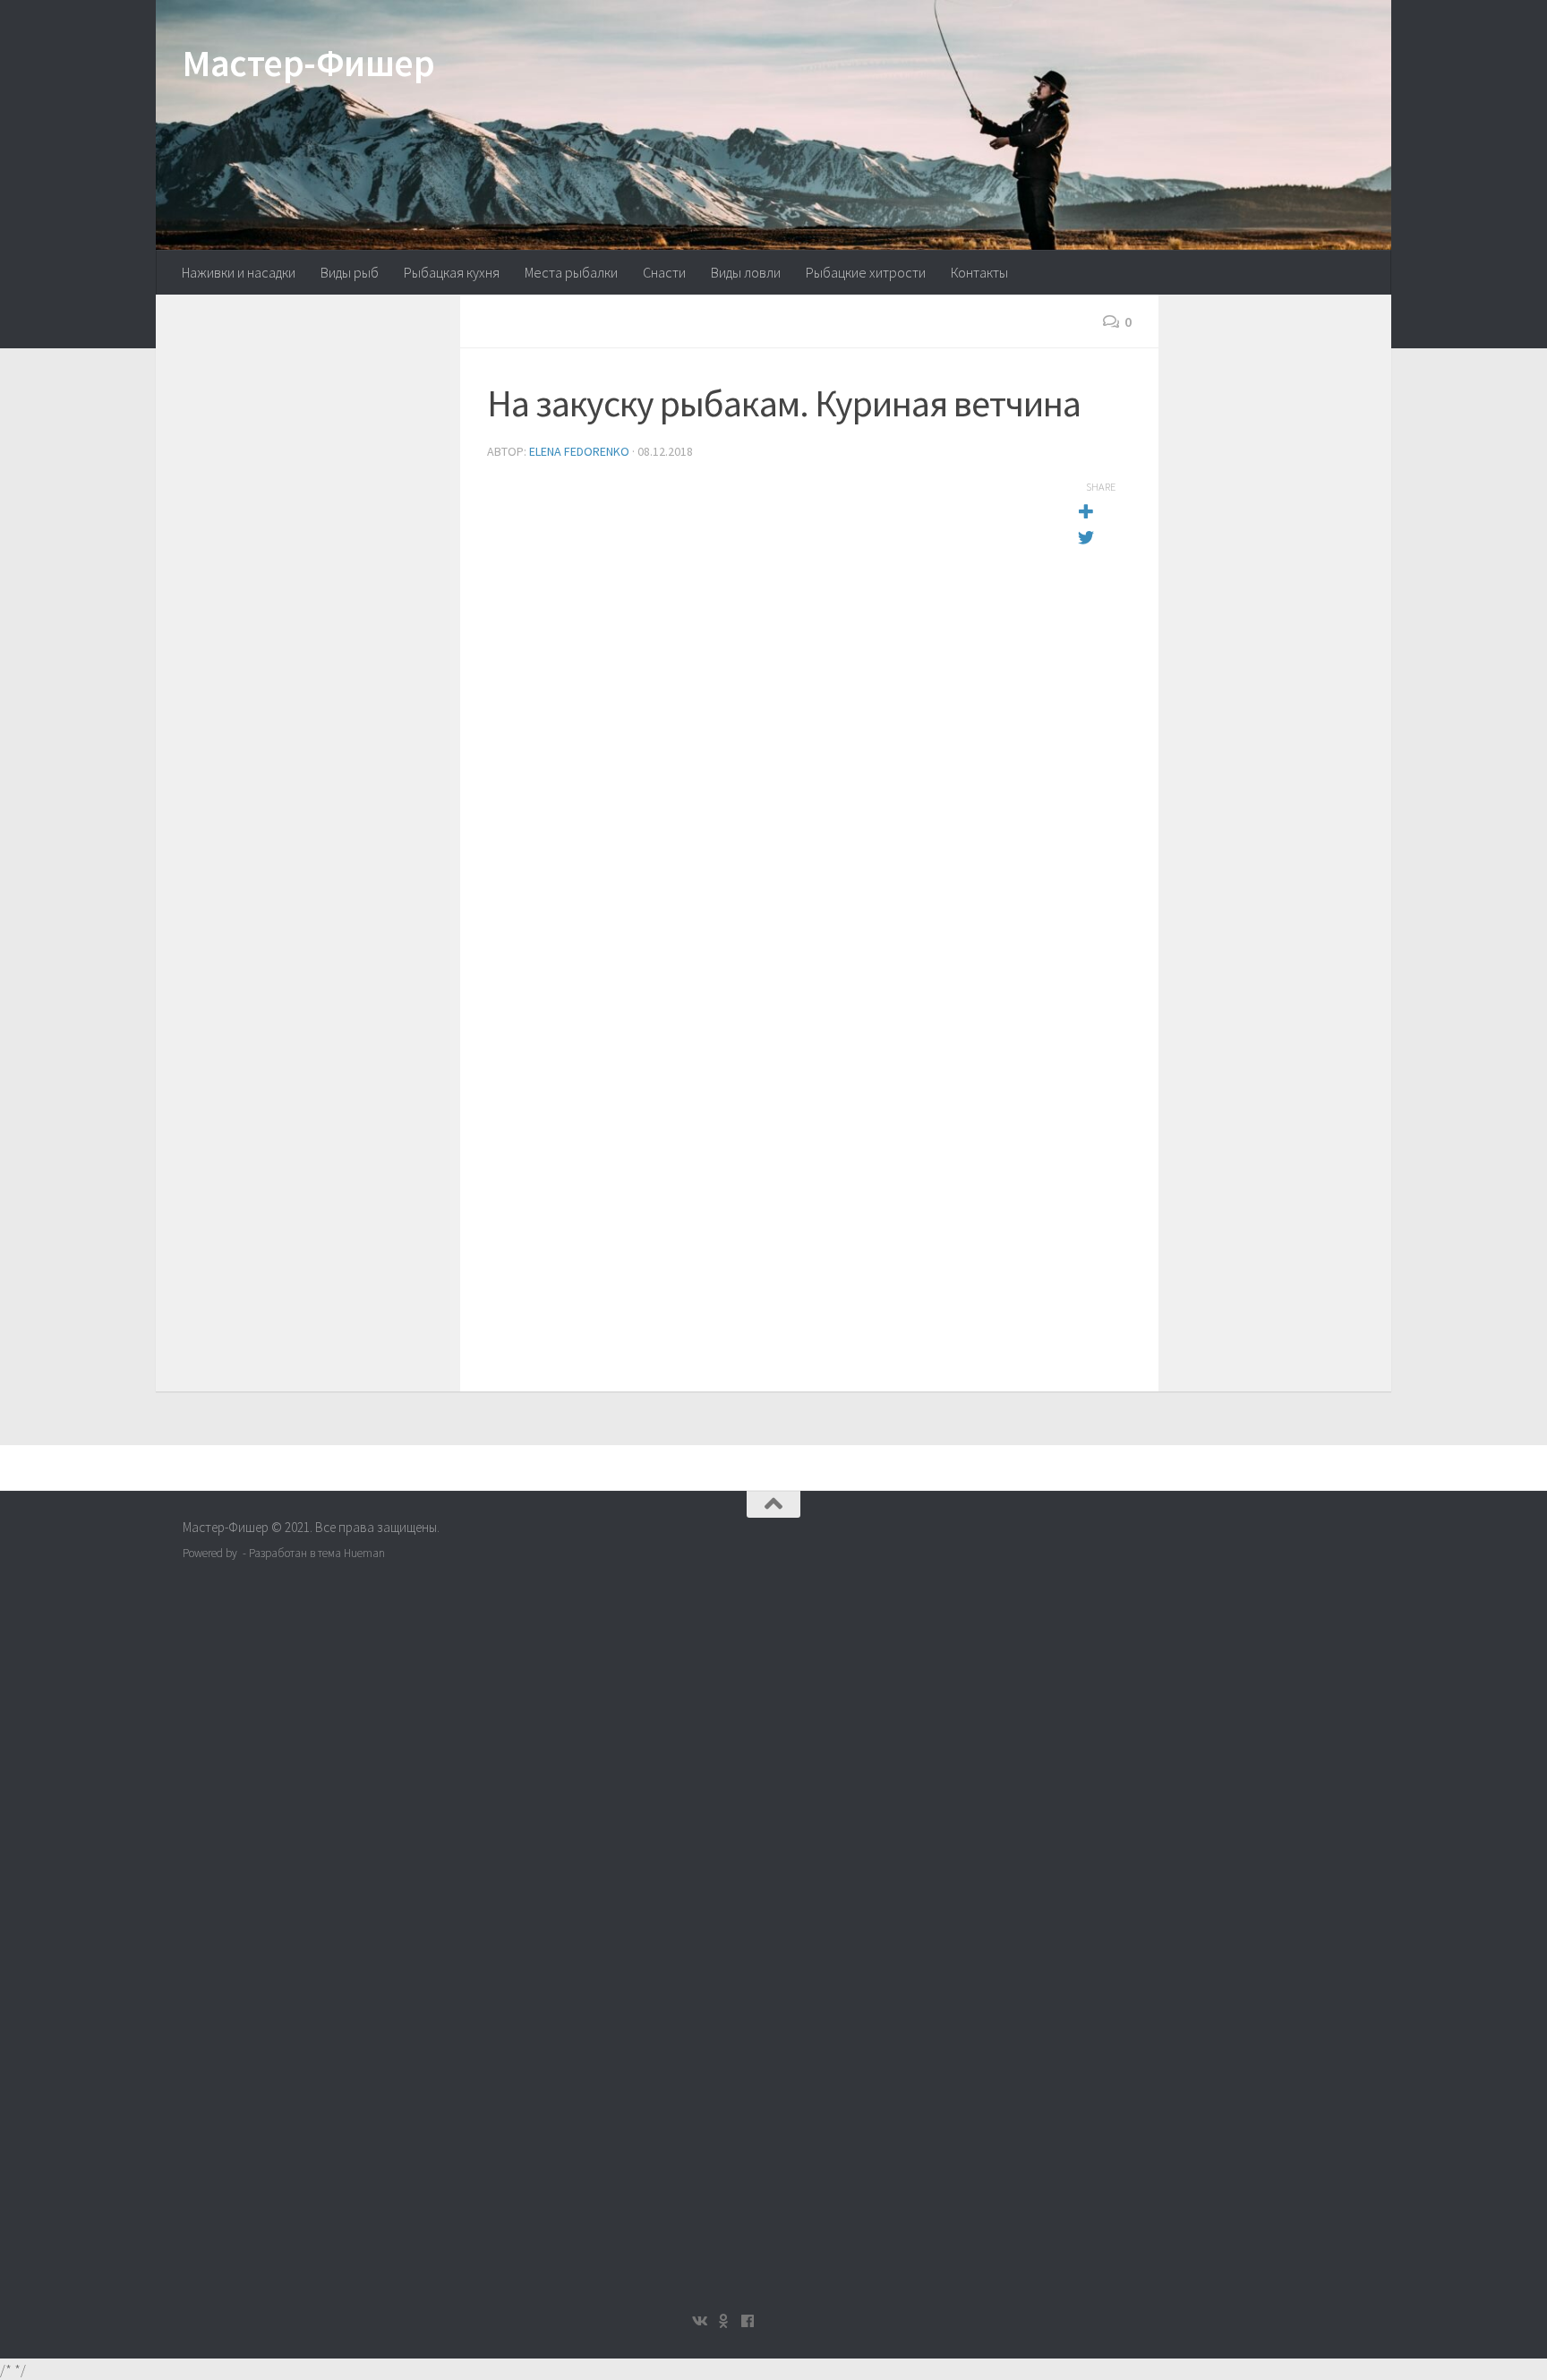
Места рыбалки (571, 272)
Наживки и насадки (239, 272)
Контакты (979, 272)
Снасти (664, 272)
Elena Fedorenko (579, 451)
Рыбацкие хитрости (866, 272)
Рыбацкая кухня (452, 272)
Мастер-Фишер (308, 63)
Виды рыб (350, 272)
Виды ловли (746, 272)
